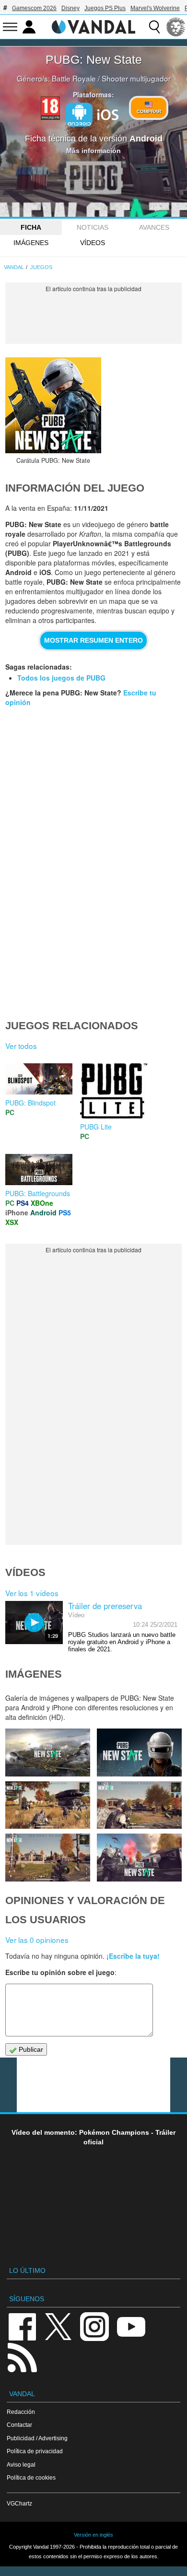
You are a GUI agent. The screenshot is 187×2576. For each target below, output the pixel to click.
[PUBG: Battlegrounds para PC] (39, 1169)
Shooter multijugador (136, 78)
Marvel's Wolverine (155, 8)
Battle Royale (74, 78)
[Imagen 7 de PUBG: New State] (47, 1752)
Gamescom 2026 (34, 8)
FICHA (31, 227)
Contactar (19, 2425)
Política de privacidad (35, 2451)
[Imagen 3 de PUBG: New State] (47, 1857)
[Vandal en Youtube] (131, 2326)
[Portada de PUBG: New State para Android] (53, 405)
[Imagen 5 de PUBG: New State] (47, 1805)
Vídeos (93, 243)
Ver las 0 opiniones (37, 1940)
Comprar (149, 112)
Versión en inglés (93, 2535)
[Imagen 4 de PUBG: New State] (139, 1805)
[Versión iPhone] (108, 114)
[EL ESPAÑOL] (176, 27)
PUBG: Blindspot (30, 1103)
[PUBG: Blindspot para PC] (39, 1078)
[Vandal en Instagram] (94, 2326)
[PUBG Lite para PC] (114, 1090)
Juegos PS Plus (105, 8)
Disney (70, 8)
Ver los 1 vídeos (32, 1593)
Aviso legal (21, 2464)
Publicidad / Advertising (37, 2438)
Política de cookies (31, 2477)
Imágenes (31, 243)
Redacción (21, 2412)
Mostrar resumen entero (93, 640)
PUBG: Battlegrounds (38, 1193)
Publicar (30, 2049)
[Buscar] (154, 27)
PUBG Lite (96, 1127)
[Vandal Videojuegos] (93, 26)
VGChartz (19, 2503)
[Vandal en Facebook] (22, 2326)
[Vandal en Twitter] (58, 2326)
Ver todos (21, 1046)
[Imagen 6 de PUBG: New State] (139, 1752)
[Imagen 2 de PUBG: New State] (139, 1857)
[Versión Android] (79, 115)
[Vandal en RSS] (22, 2357)
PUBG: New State (94, 59)
